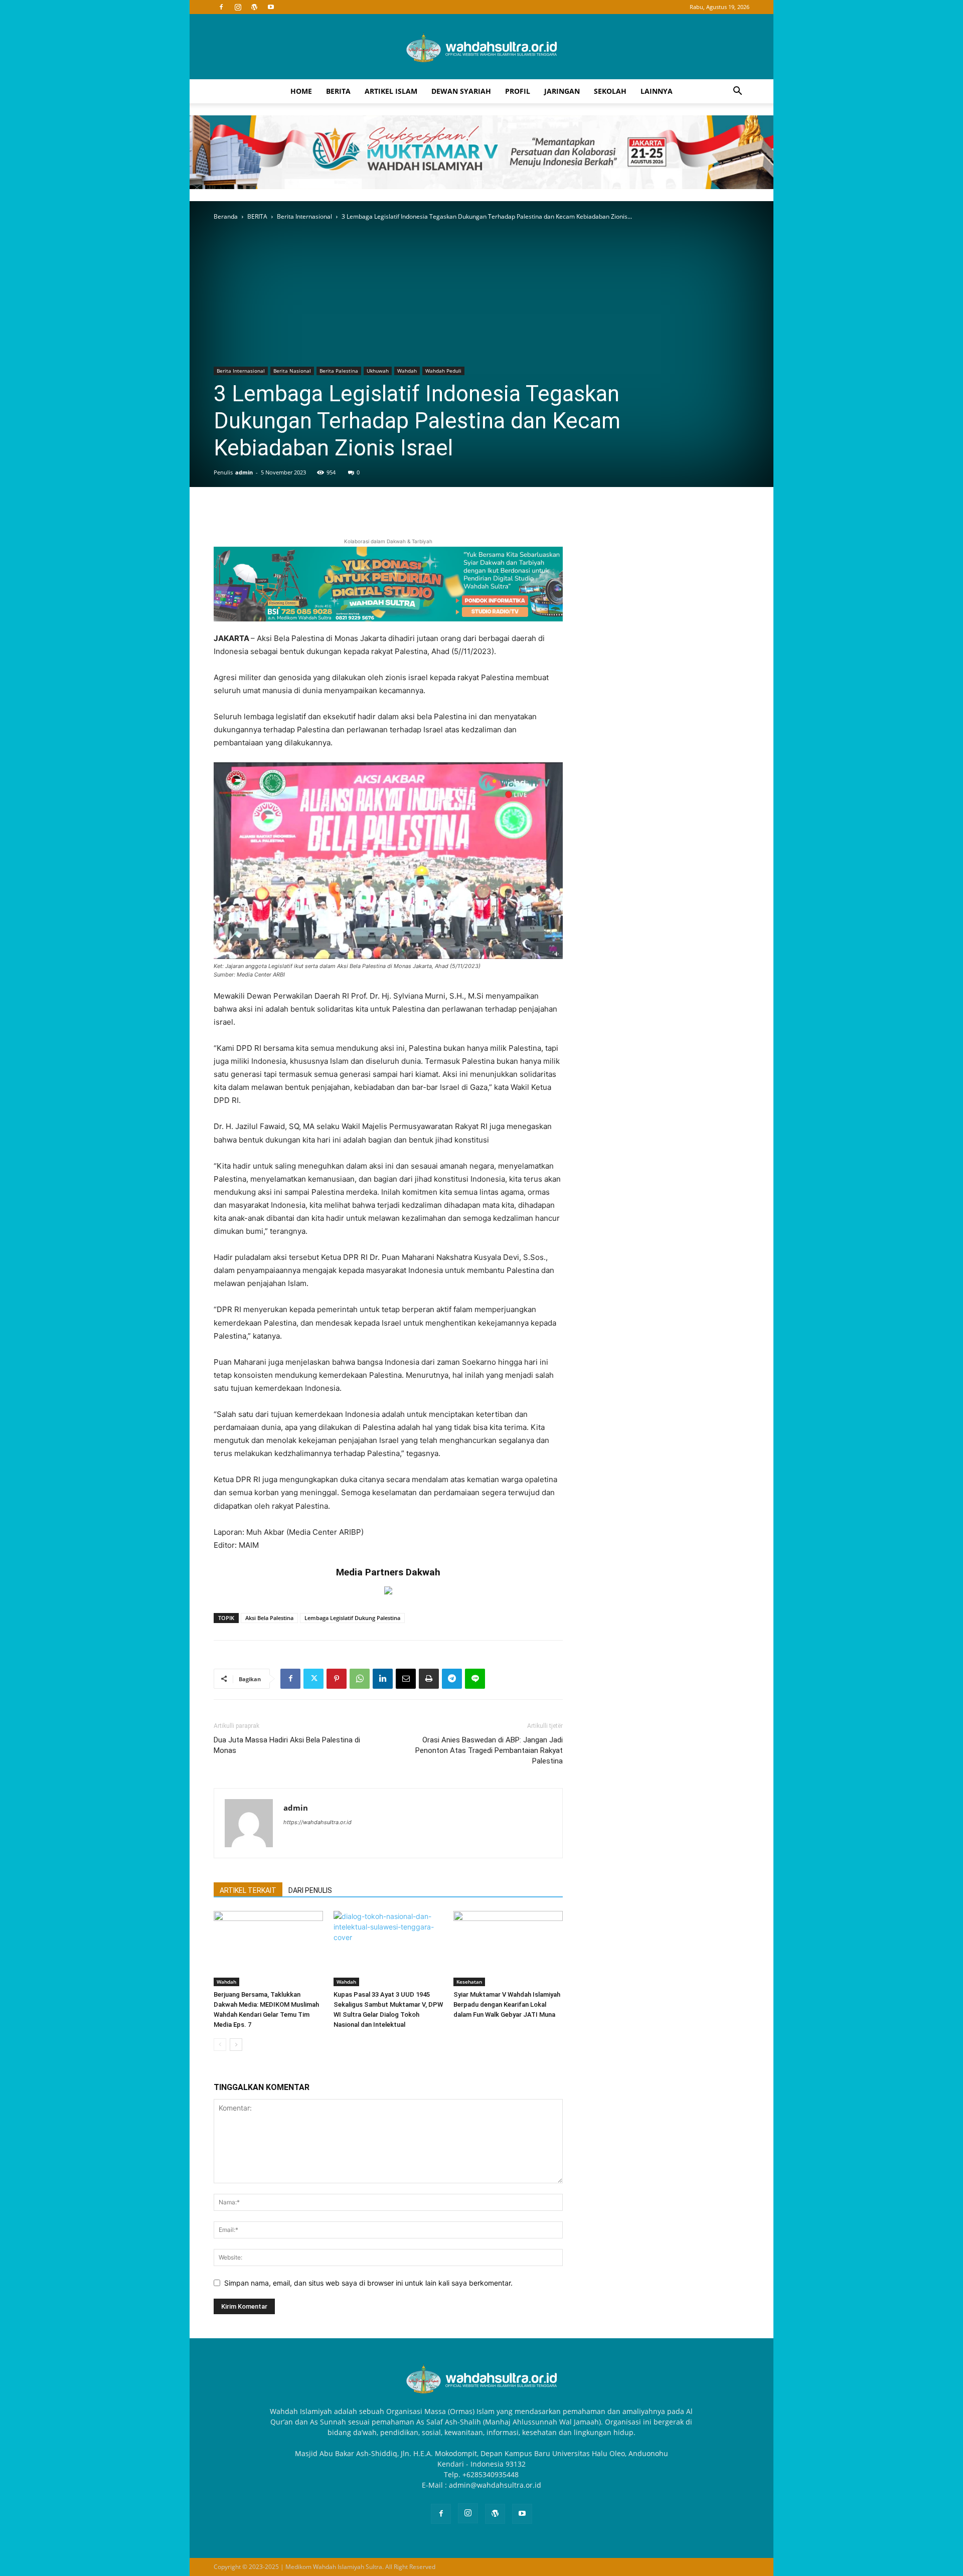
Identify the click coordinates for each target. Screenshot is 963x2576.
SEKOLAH (610, 91)
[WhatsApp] (360, 1679)
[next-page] (236, 2045)
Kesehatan (469, 1982)
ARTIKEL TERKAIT (248, 1890)
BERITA (338, 91)
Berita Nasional (292, 371)
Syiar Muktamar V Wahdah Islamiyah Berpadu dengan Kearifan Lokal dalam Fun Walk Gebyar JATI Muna (507, 2004)
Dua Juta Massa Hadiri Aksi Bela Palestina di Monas (287, 1745)
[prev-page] (220, 2045)
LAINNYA (657, 91)
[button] (737, 92)
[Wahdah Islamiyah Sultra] (481, 47)
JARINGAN (562, 91)
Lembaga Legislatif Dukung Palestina (352, 1618)
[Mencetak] (429, 1679)
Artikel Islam (391, 91)
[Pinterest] (337, 1679)
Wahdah (407, 371)
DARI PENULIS (310, 1890)
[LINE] (475, 1679)
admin (244, 472)
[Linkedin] (383, 1679)
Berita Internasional (304, 216)
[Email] (406, 1679)
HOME (301, 91)
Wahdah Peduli (443, 371)
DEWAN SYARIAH (461, 91)
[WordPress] (254, 7)
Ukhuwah (378, 371)
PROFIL (518, 91)
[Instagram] (238, 7)
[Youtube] (271, 7)
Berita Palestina (339, 371)
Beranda (226, 216)
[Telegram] (452, 1679)
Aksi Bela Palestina (269, 1618)
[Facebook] (221, 7)
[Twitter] (313, 1679)
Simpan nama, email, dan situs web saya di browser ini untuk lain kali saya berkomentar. (368, 2283)
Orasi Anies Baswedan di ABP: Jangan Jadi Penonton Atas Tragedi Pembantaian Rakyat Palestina (489, 1750)
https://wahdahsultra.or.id (317, 1822)
